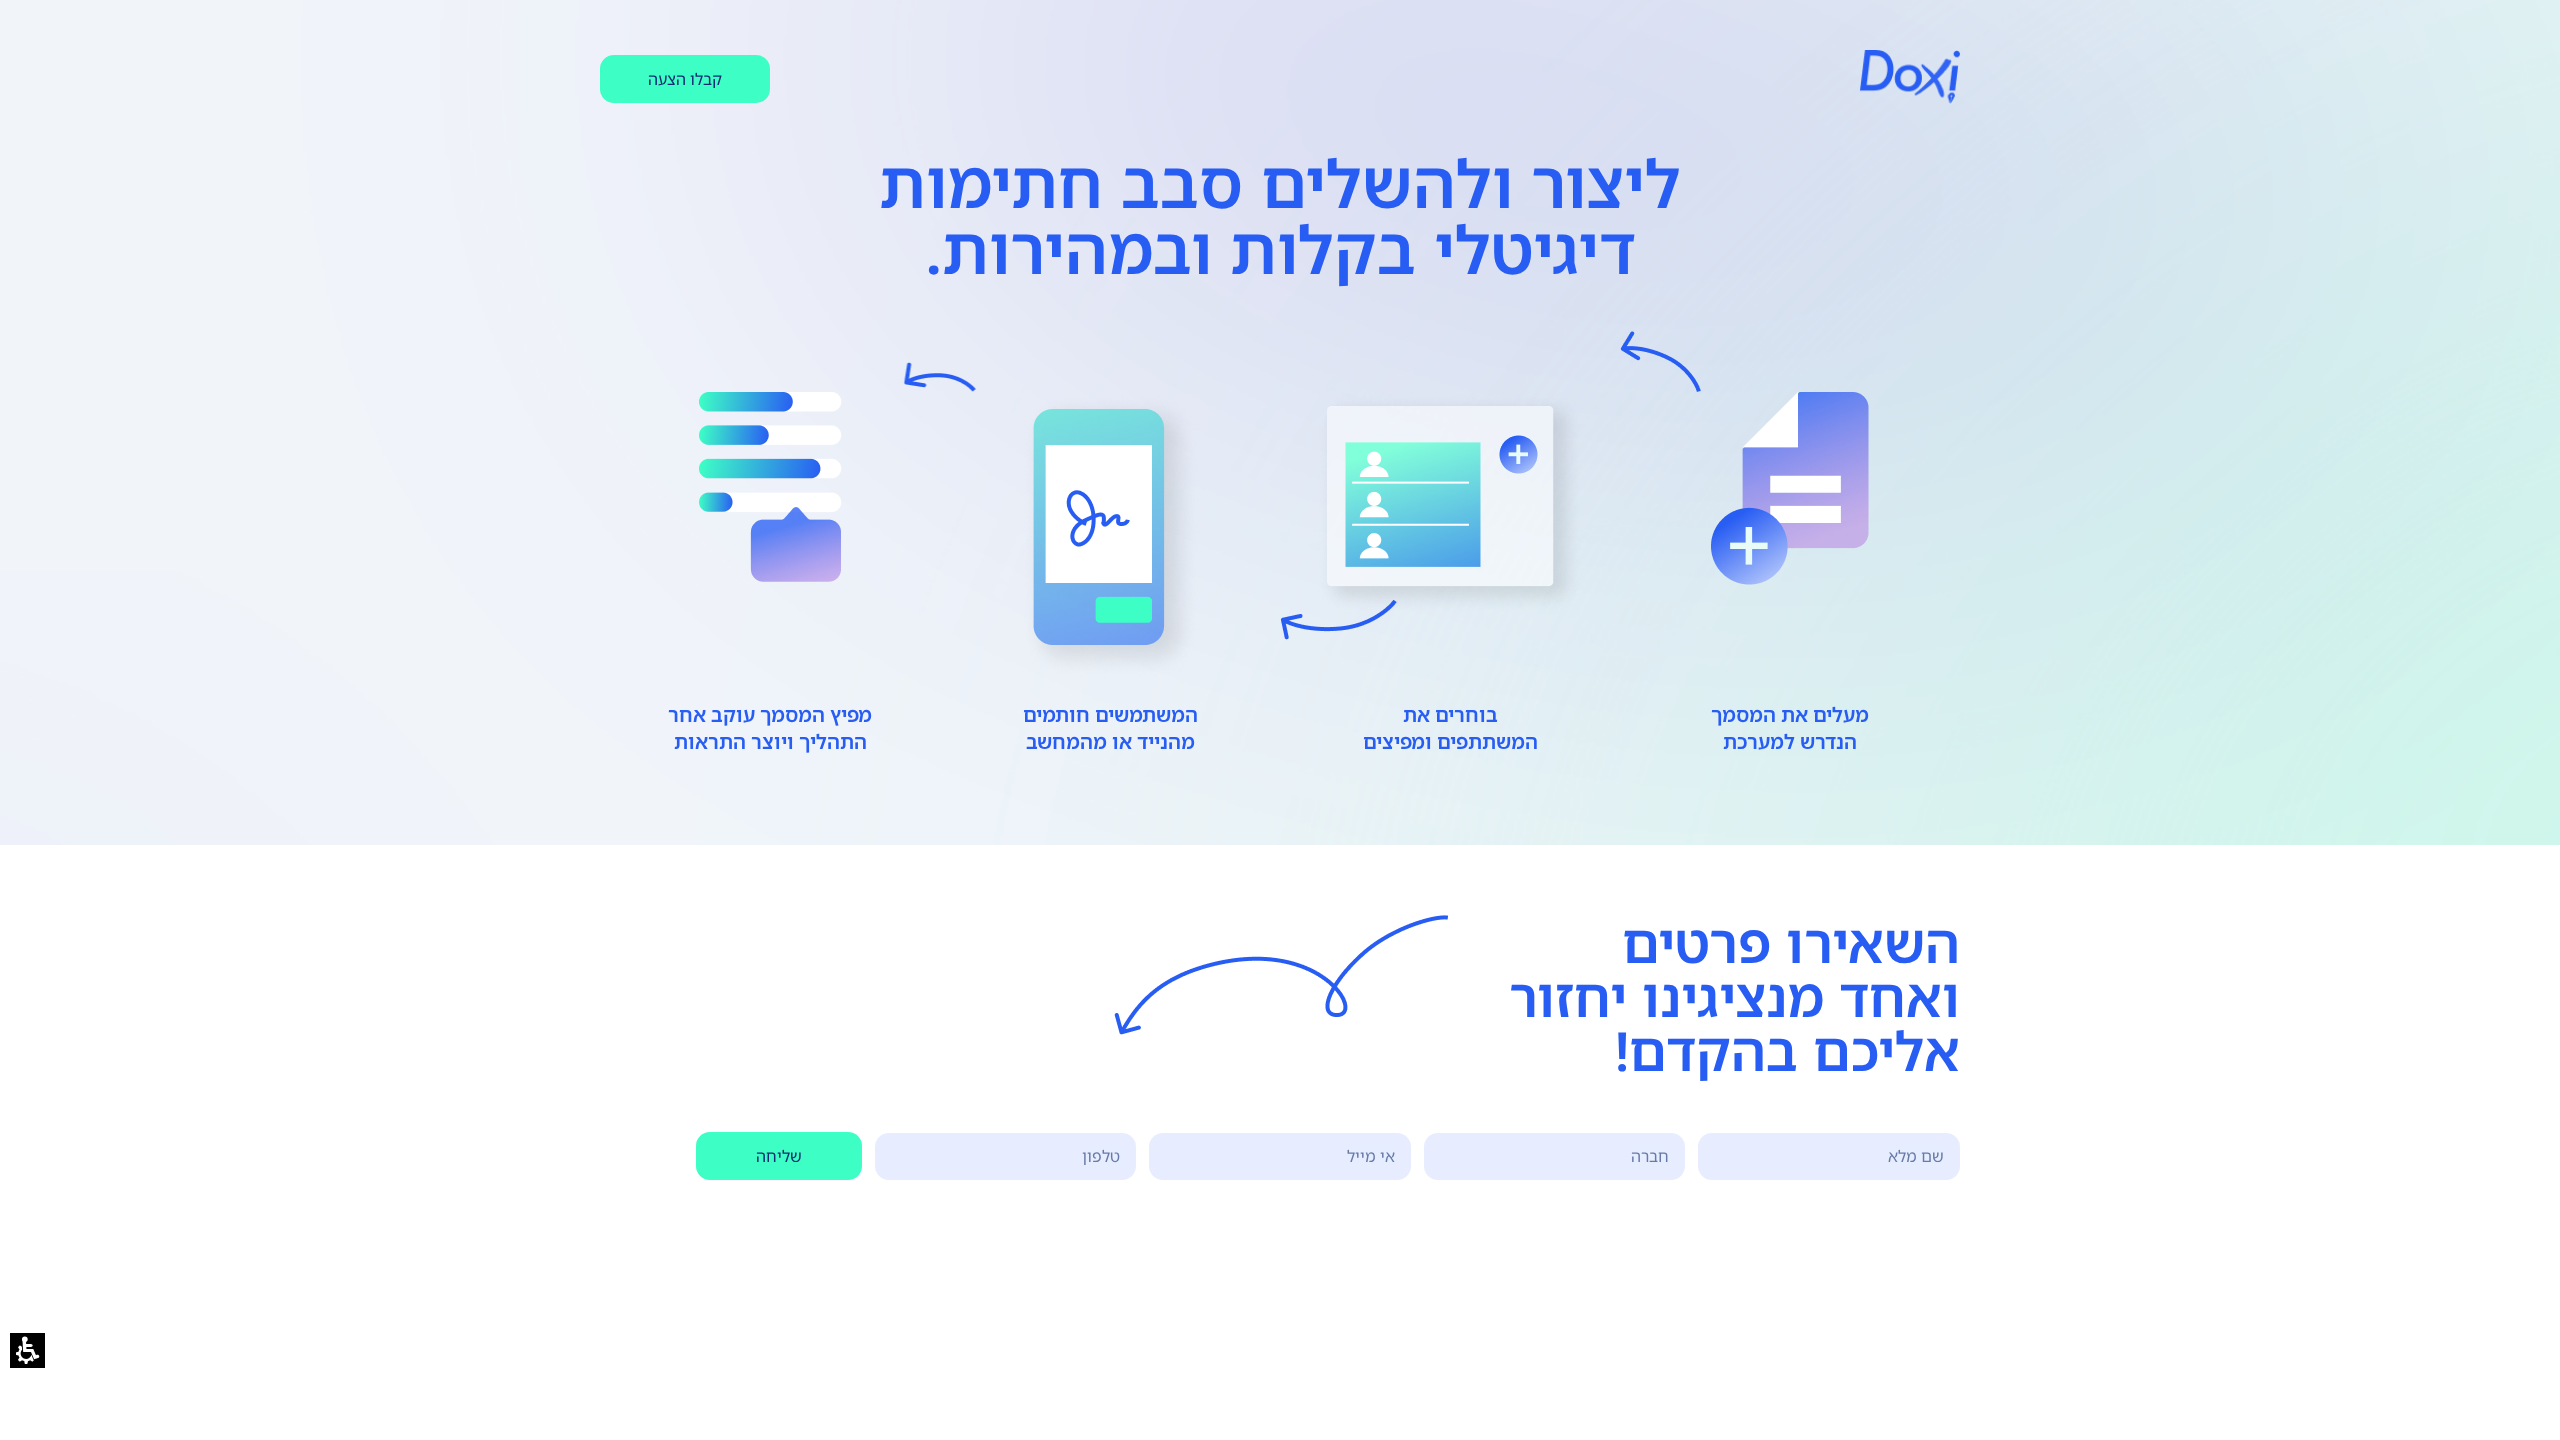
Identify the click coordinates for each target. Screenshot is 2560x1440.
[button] (27, 1350)
